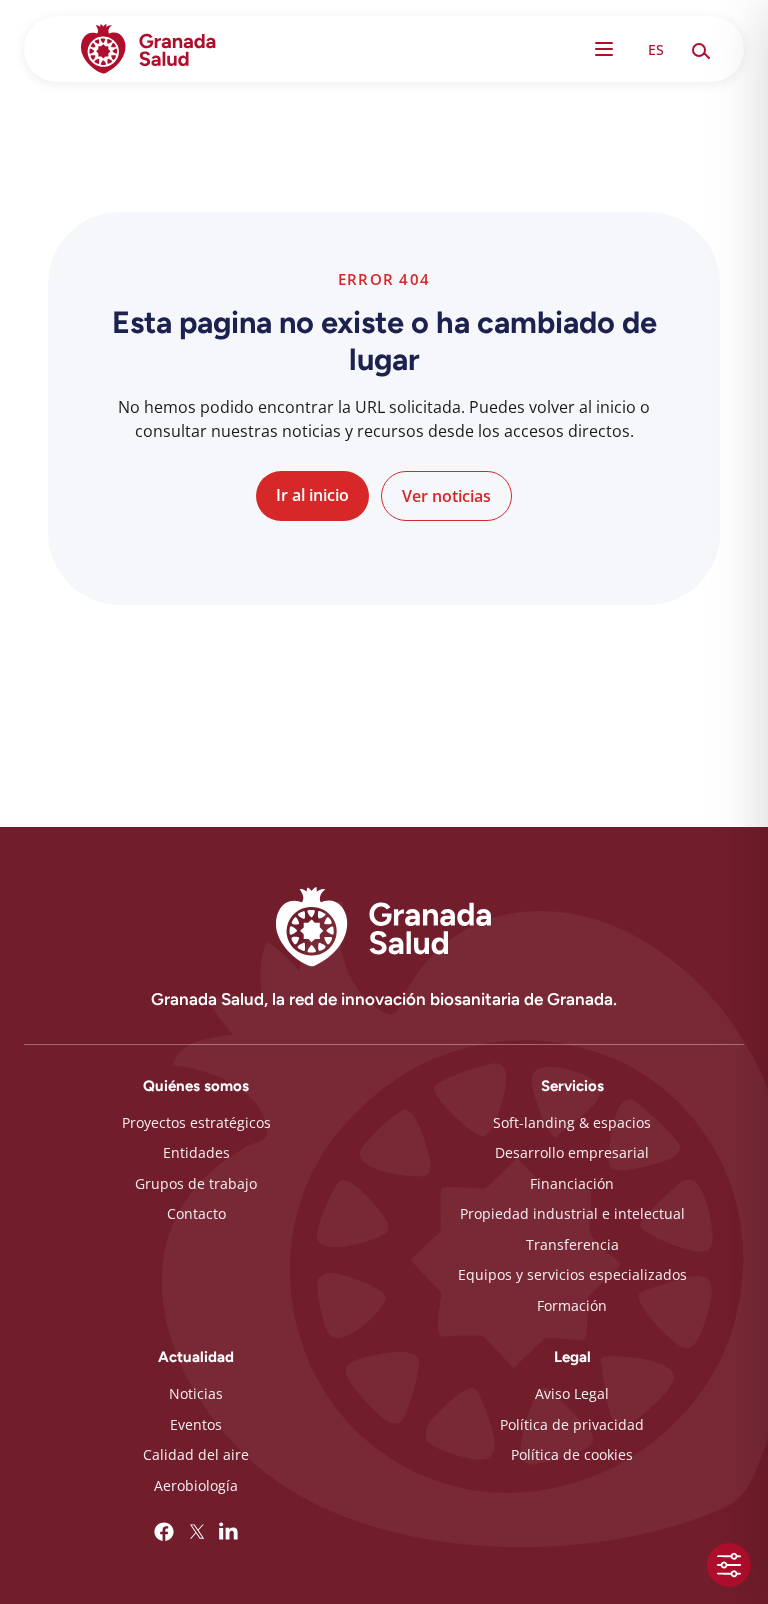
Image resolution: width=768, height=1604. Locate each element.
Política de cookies (572, 1454)
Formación (572, 1305)
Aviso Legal (572, 1393)
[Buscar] (700, 49)
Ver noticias (446, 496)
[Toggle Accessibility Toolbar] (729, 1565)
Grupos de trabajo (196, 1183)
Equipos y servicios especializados (572, 1274)
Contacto (196, 1213)
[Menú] (604, 49)
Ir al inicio (312, 495)
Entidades (196, 1152)
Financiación (572, 1183)
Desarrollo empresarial (572, 1152)
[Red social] (164, 1532)
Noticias (196, 1393)
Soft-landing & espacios (572, 1122)
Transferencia (572, 1244)
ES (656, 49)
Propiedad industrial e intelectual (572, 1213)
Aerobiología (196, 1485)
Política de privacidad (572, 1424)
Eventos (196, 1424)
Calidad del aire (196, 1454)
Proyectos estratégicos (196, 1122)
